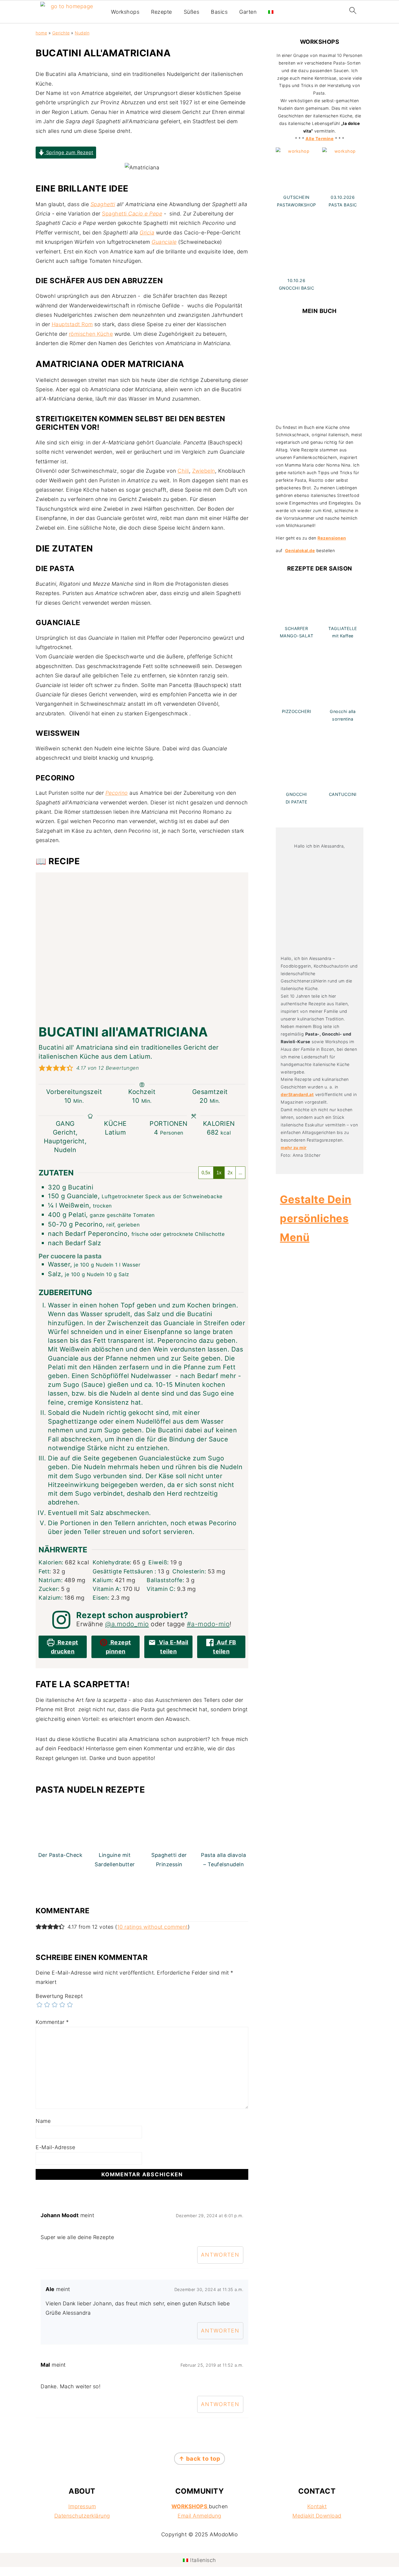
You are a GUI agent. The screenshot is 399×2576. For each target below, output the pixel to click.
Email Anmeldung (199, 2516)
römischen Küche (91, 334)
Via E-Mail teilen (173, 1647)
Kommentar (52, 2022)
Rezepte (162, 12)
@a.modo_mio (127, 1624)
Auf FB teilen (225, 1647)
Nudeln (82, 33)
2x (230, 1173)
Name (43, 2121)
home (41, 33)
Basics (219, 12)
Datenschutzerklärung (82, 2516)
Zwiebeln (204, 471)
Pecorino (117, 793)
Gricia (147, 233)
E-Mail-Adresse (55, 2147)
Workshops (125, 12)
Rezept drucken (65, 1647)
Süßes (192, 12)
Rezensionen (332, 538)
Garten (248, 12)
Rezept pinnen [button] (118, 1647)
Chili (183, 471)
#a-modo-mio (208, 1624)
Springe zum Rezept (69, 152)
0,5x (206, 1173)
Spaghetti (103, 204)
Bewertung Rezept (59, 1996)
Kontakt (317, 2506)
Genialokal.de (300, 550)
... (240, 1173)
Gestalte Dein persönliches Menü (316, 1218)
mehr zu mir (294, 1148)
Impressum (82, 2506)
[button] (42, 1068)
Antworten (220, 2255)
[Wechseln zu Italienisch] (271, 12)
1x (219, 1173)
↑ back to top (200, 2459)
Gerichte (61, 33)
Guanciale (164, 242)
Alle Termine (320, 139)
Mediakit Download (317, 2516)
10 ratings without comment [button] (152, 1927)
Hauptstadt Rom (72, 324)
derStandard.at (297, 1094)
